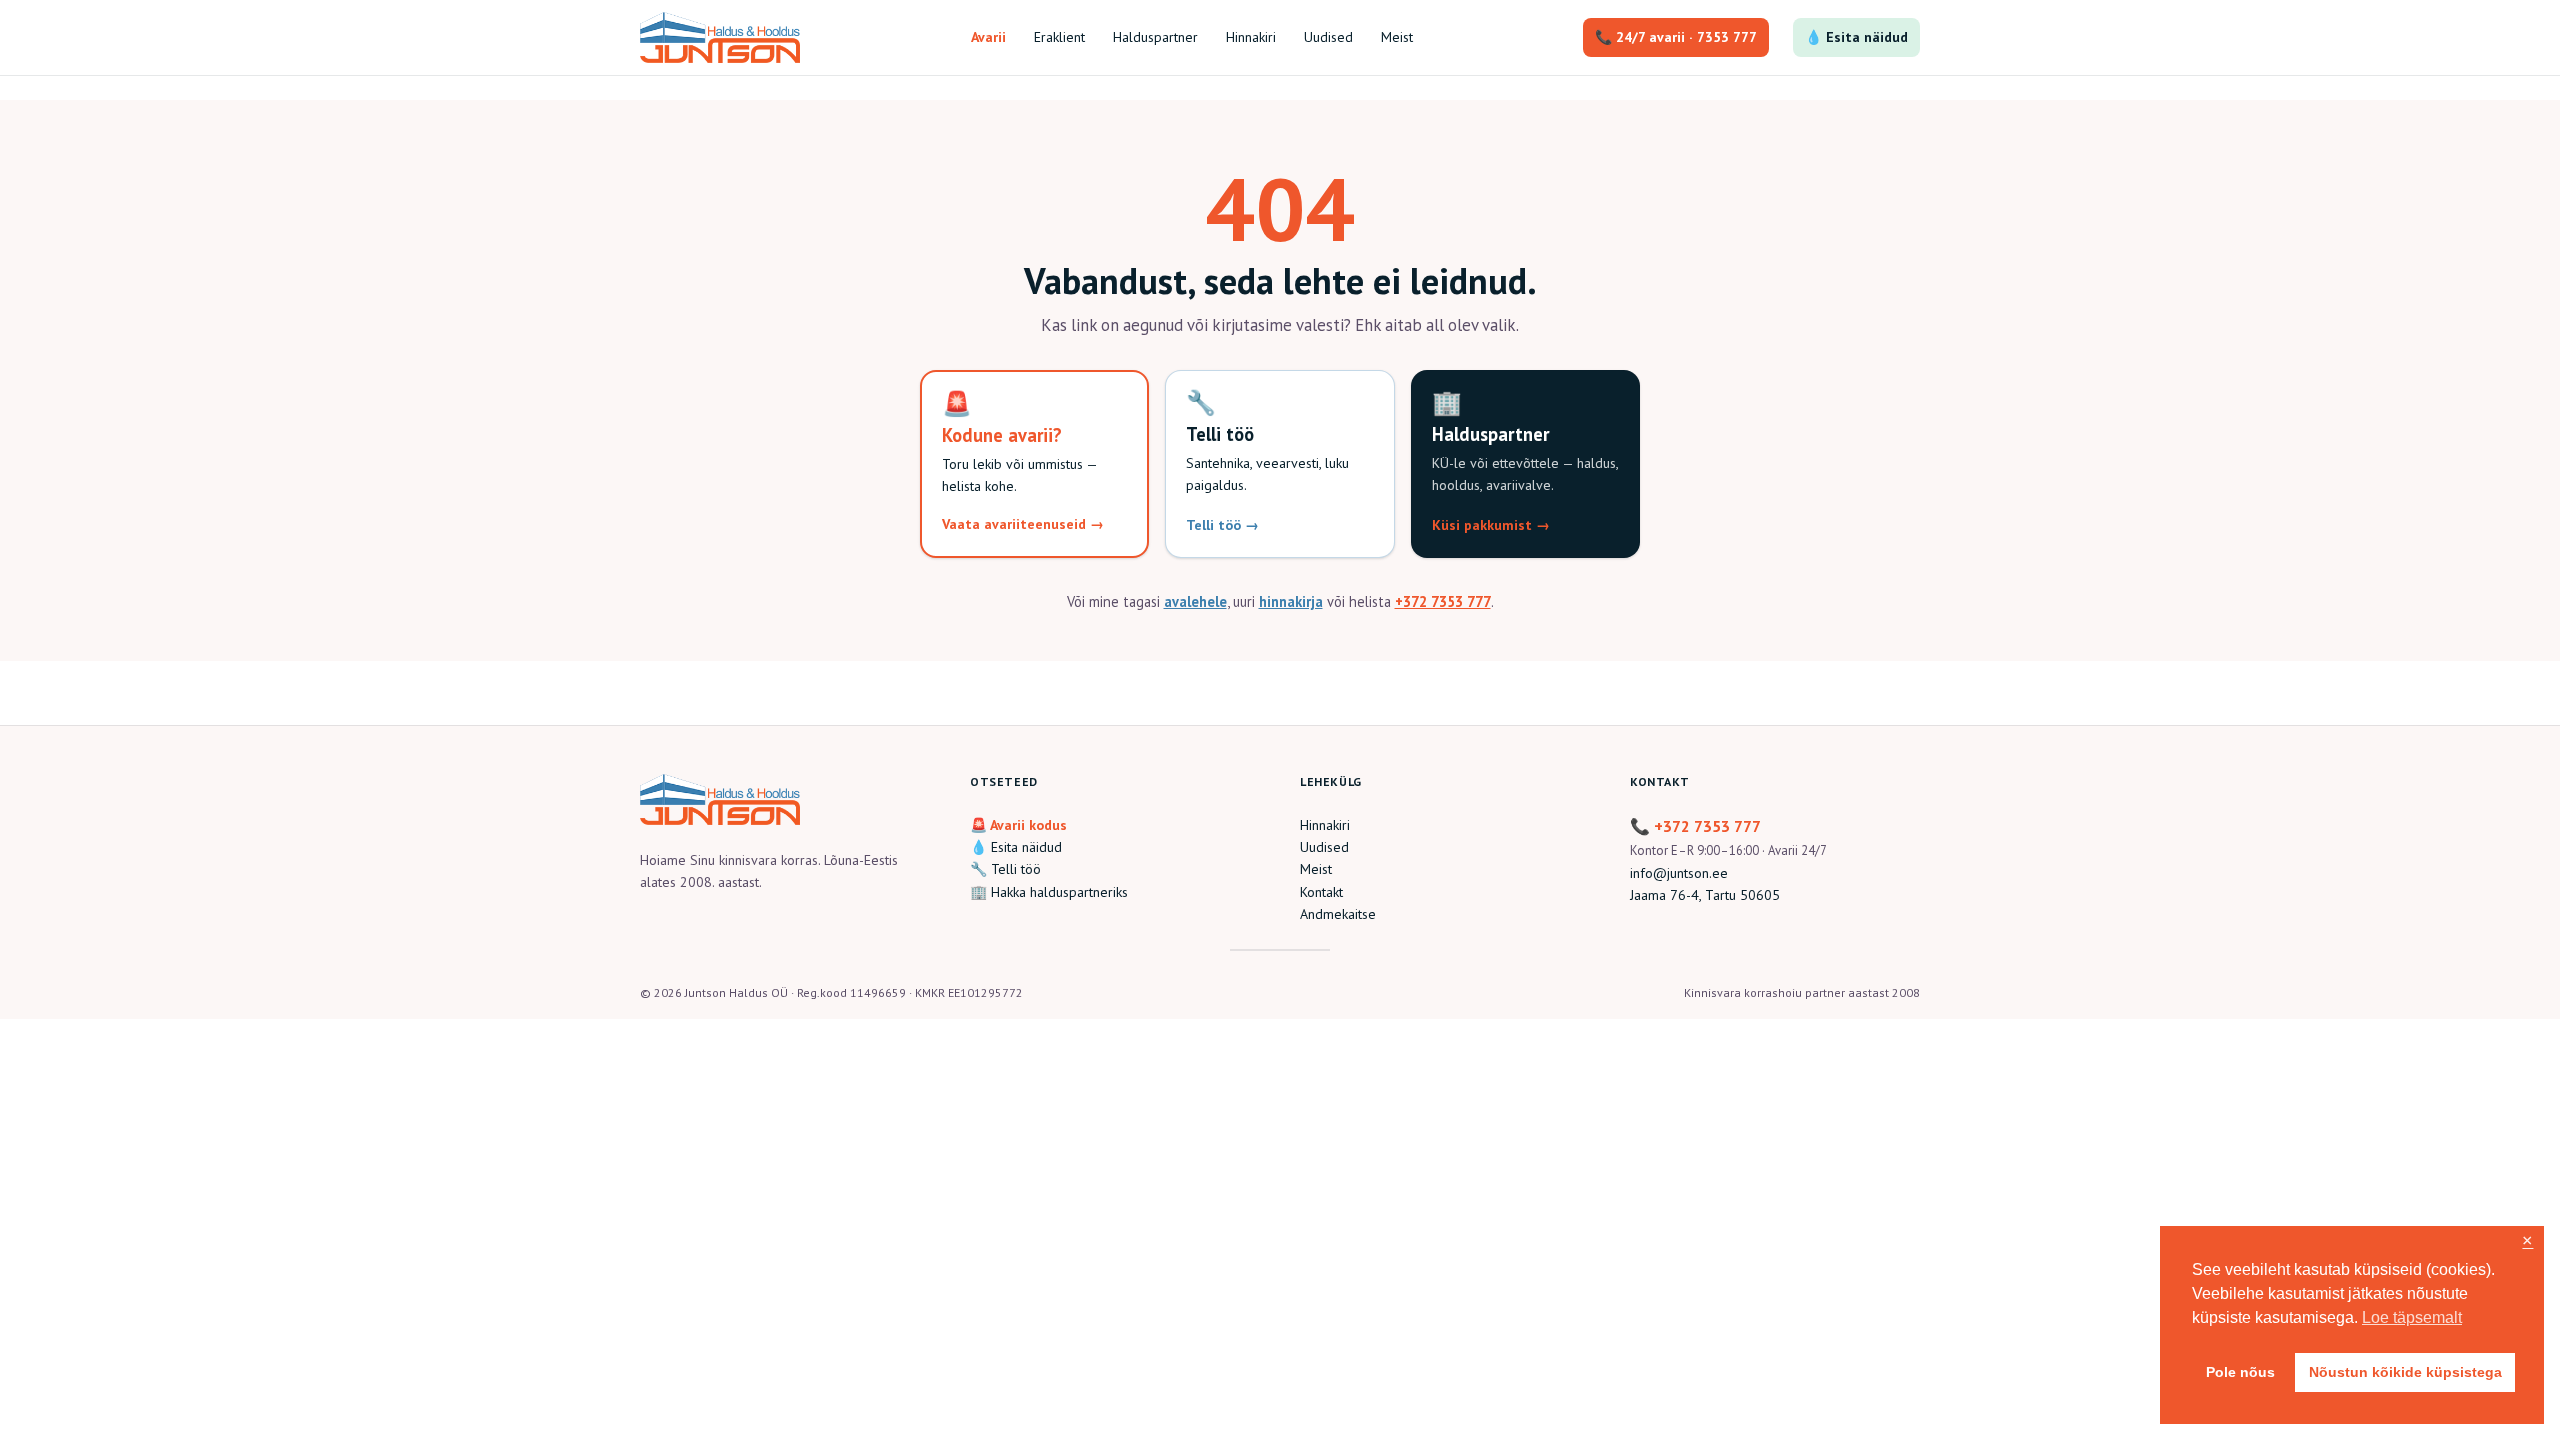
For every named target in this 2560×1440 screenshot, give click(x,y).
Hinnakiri (1325, 825)
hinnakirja (1291, 601)
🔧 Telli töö (1005, 869)
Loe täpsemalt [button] (2412, 1317)
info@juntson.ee (1679, 873)
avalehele (1195, 601)
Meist (1316, 869)
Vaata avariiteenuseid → (1023, 524)
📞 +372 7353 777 (1695, 826)
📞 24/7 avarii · (1676, 37)
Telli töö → (1222, 525)
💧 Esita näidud (1856, 37)
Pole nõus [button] (2240, 1372)
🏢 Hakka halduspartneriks (1049, 892)
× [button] (2527, 1241)
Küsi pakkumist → (1491, 525)
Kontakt (1321, 892)
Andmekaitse (1338, 914)
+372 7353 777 (1443, 601)
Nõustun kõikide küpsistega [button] (2405, 1372)
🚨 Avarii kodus (1018, 825)
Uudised (1324, 847)
